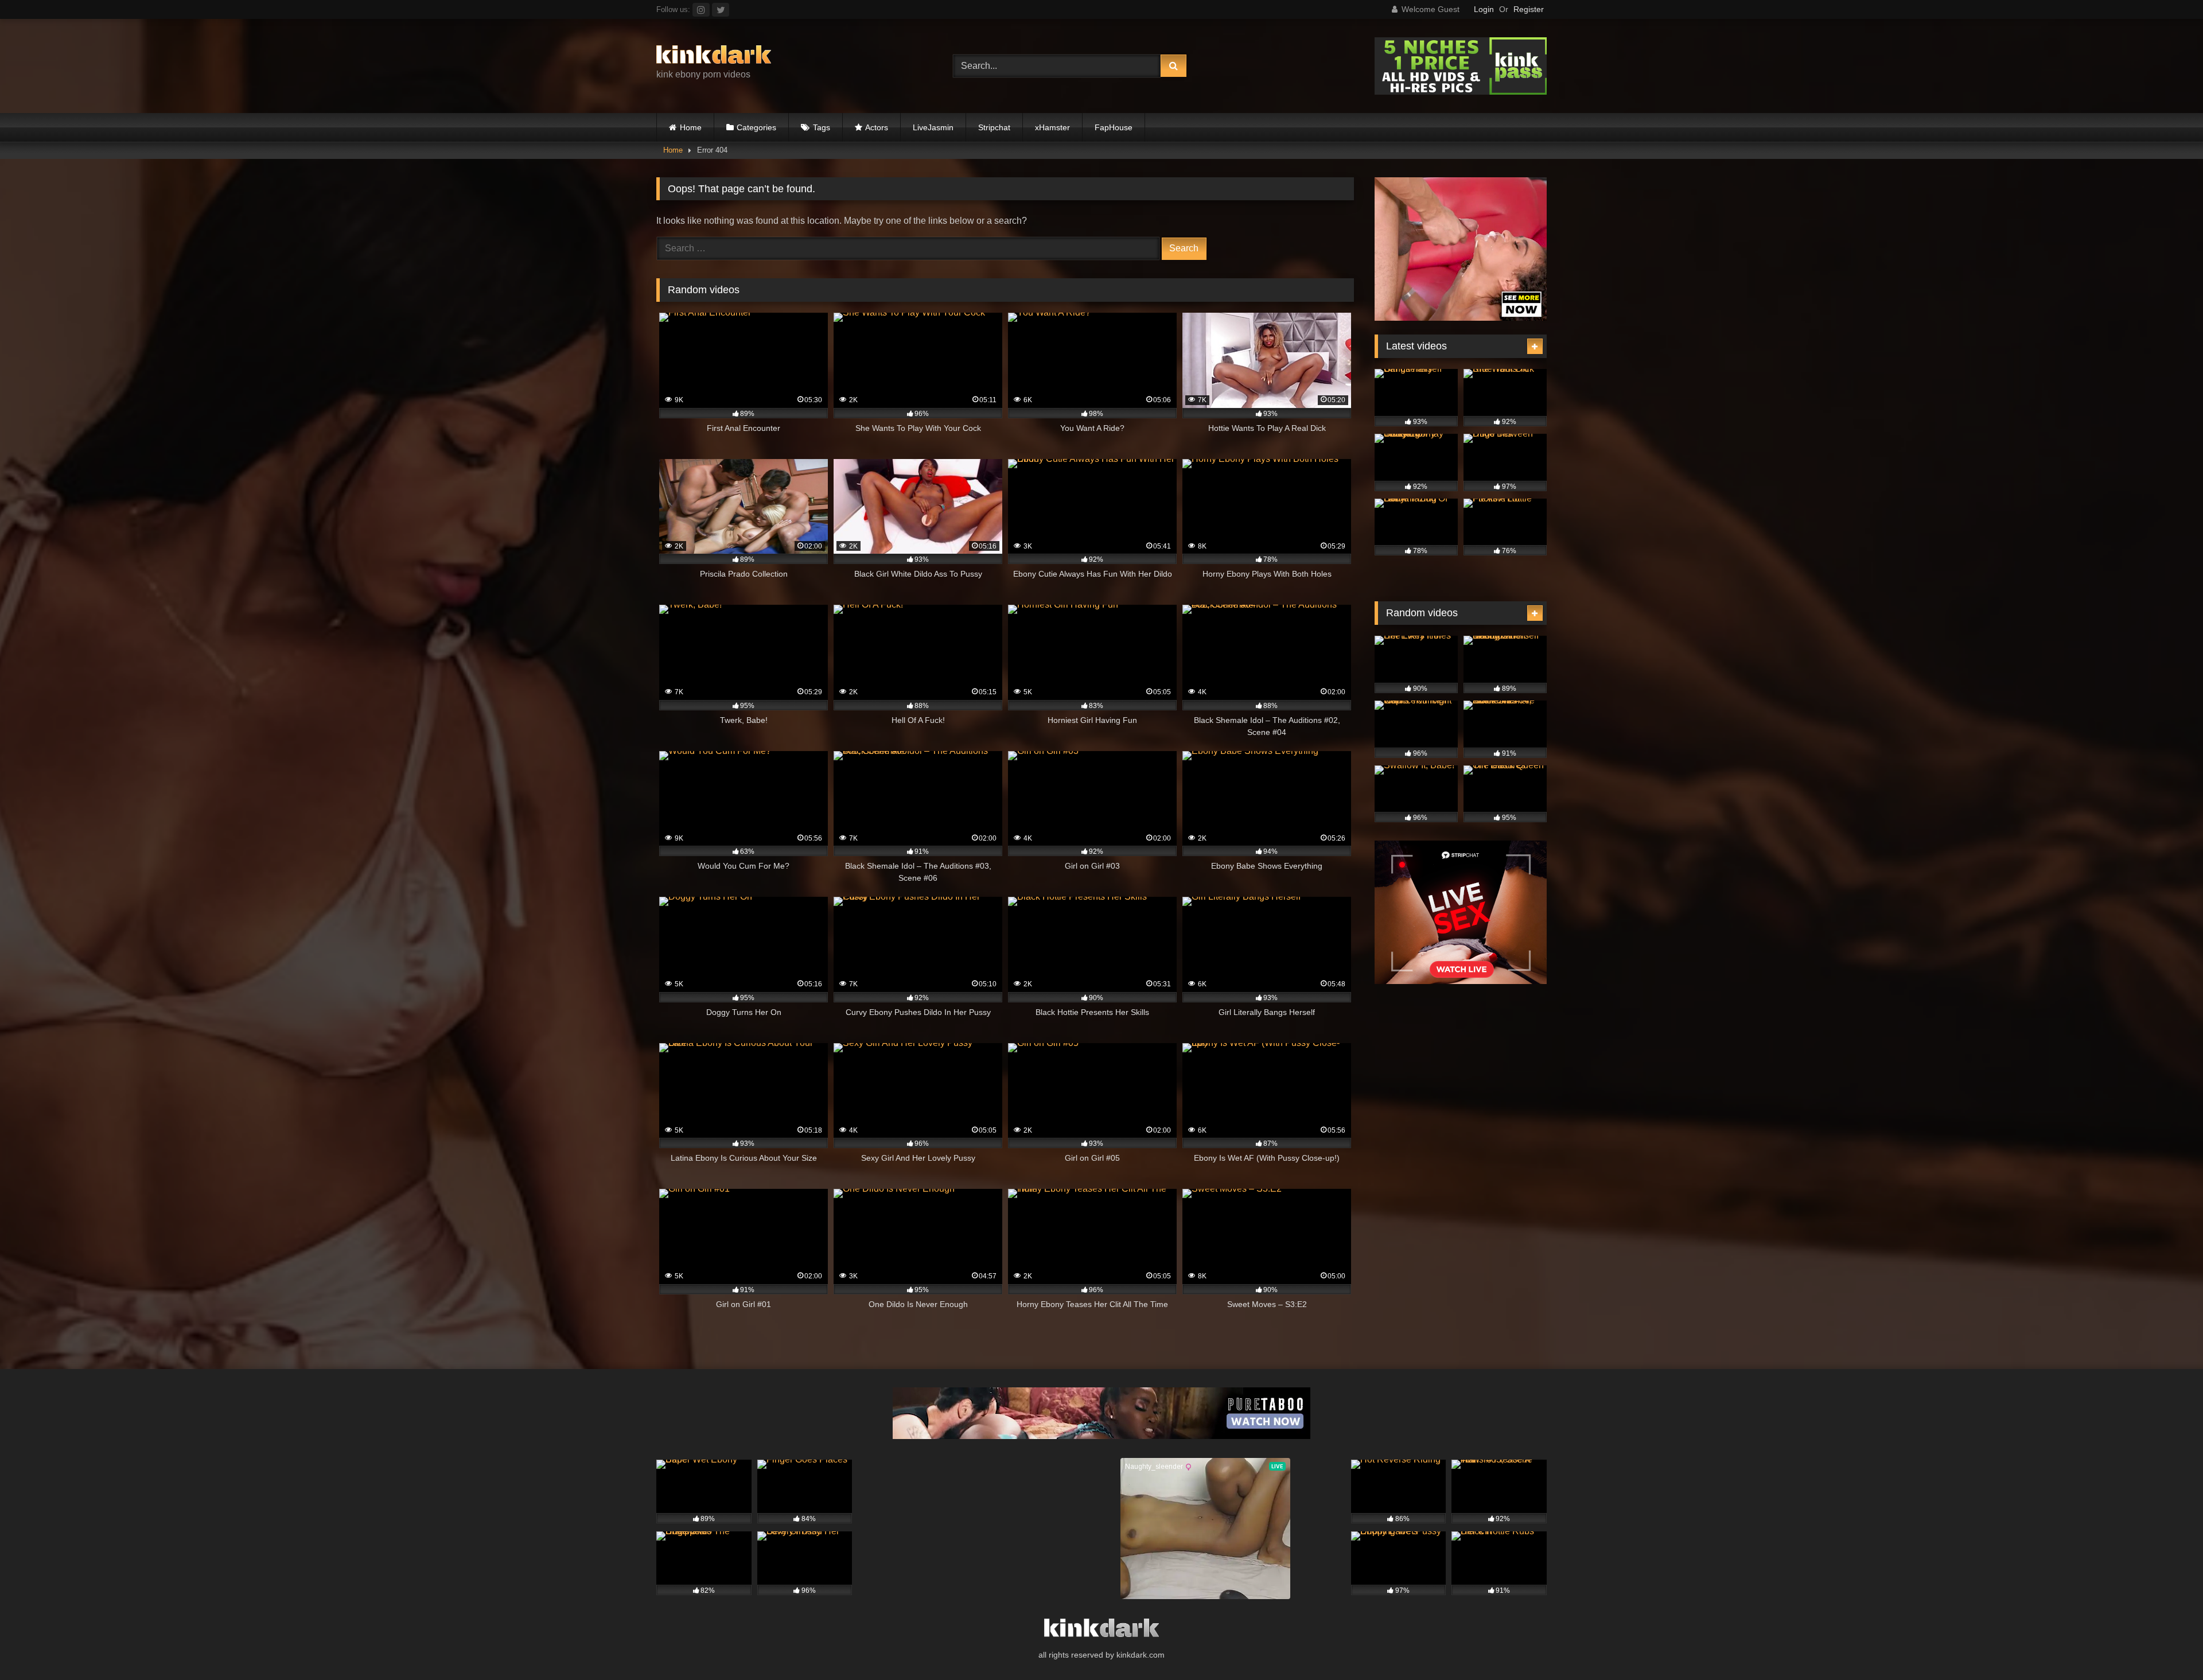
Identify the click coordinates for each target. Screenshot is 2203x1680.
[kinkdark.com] (714, 57)
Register (1529, 9)
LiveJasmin (933, 127)
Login (1484, 9)
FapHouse (1114, 127)
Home (691, 127)
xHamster (1052, 127)
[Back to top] (2167, 1646)
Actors (877, 127)
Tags (822, 127)
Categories (756, 127)
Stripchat (994, 127)
